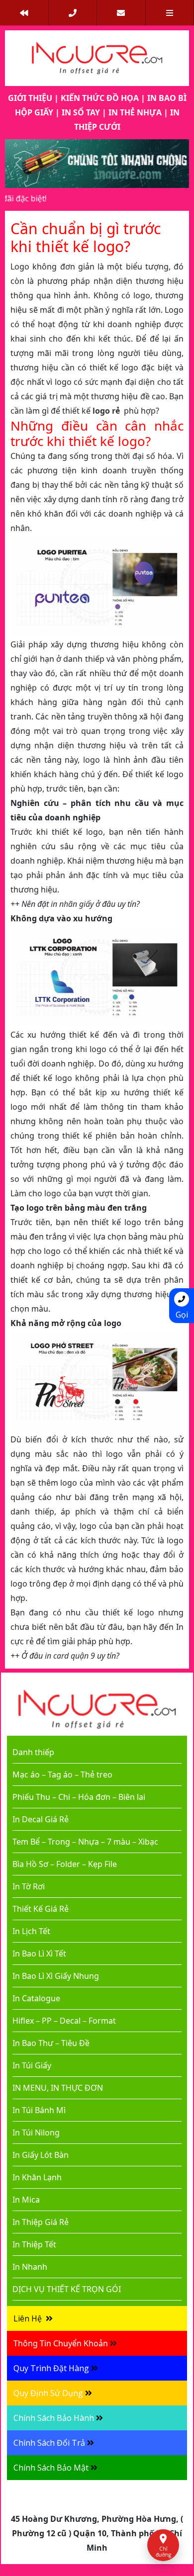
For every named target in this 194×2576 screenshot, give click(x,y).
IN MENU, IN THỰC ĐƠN (58, 2088)
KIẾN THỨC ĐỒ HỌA (100, 98)
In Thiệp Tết (34, 2244)
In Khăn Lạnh (37, 2177)
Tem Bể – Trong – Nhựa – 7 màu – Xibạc (85, 1842)
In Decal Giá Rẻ (41, 1819)
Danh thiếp (33, 1752)
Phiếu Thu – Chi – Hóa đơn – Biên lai (79, 1797)
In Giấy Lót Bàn (41, 2155)
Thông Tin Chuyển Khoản (61, 2343)
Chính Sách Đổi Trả (49, 2443)
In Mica (26, 2200)
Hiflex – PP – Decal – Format (64, 2021)
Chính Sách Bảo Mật (51, 2468)
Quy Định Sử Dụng (48, 2393)
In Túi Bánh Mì (39, 2110)
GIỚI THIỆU (30, 98)
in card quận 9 (70, 1656)
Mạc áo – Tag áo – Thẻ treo (62, 1775)
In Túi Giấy (32, 2065)
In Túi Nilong (36, 2132)
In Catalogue (36, 1998)
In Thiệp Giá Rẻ (41, 2222)
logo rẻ (106, 411)
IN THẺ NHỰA (135, 112)
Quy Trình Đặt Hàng (51, 2368)
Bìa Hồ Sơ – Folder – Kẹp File (65, 1864)
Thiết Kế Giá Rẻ (41, 1909)
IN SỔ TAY (81, 112)
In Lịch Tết (31, 1931)
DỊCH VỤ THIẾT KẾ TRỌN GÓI (67, 2289)
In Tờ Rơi (29, 1886)
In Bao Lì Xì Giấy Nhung (56, 1976)
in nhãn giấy (72, 904)
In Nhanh (30, 2267)
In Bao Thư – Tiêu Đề (51, 2043)
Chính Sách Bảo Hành (54, 2418)
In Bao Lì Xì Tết (39, 1954)
